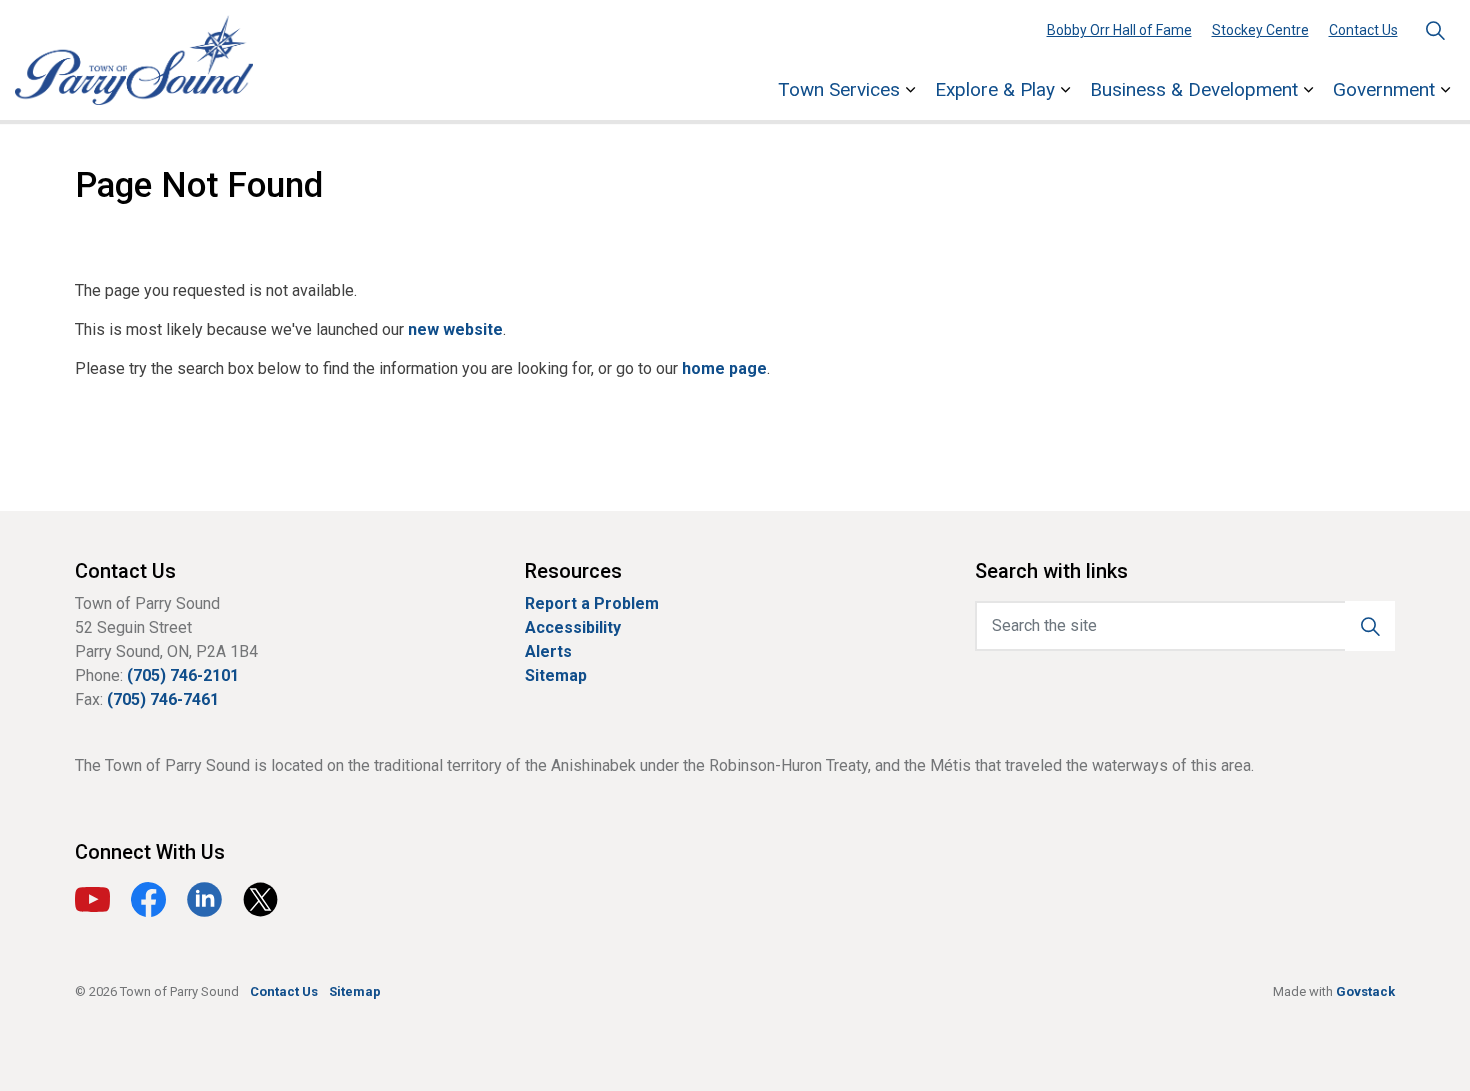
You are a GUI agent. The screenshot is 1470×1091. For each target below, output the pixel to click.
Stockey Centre (1260, 30)
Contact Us (1363, 30)
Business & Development (1194, 89)
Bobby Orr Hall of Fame (1119, 30)
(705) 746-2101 (183, 675)
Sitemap (556, 675)
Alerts (548, 651)
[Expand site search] (1435, 30)
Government (1384, 89)
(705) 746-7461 (163, 699)
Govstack (1365, 991)
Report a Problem (592, 603)
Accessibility (573, 627)
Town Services (839, 89)
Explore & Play (995, 89)
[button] (1370, 626)
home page (724, 368)
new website (455, 329)
